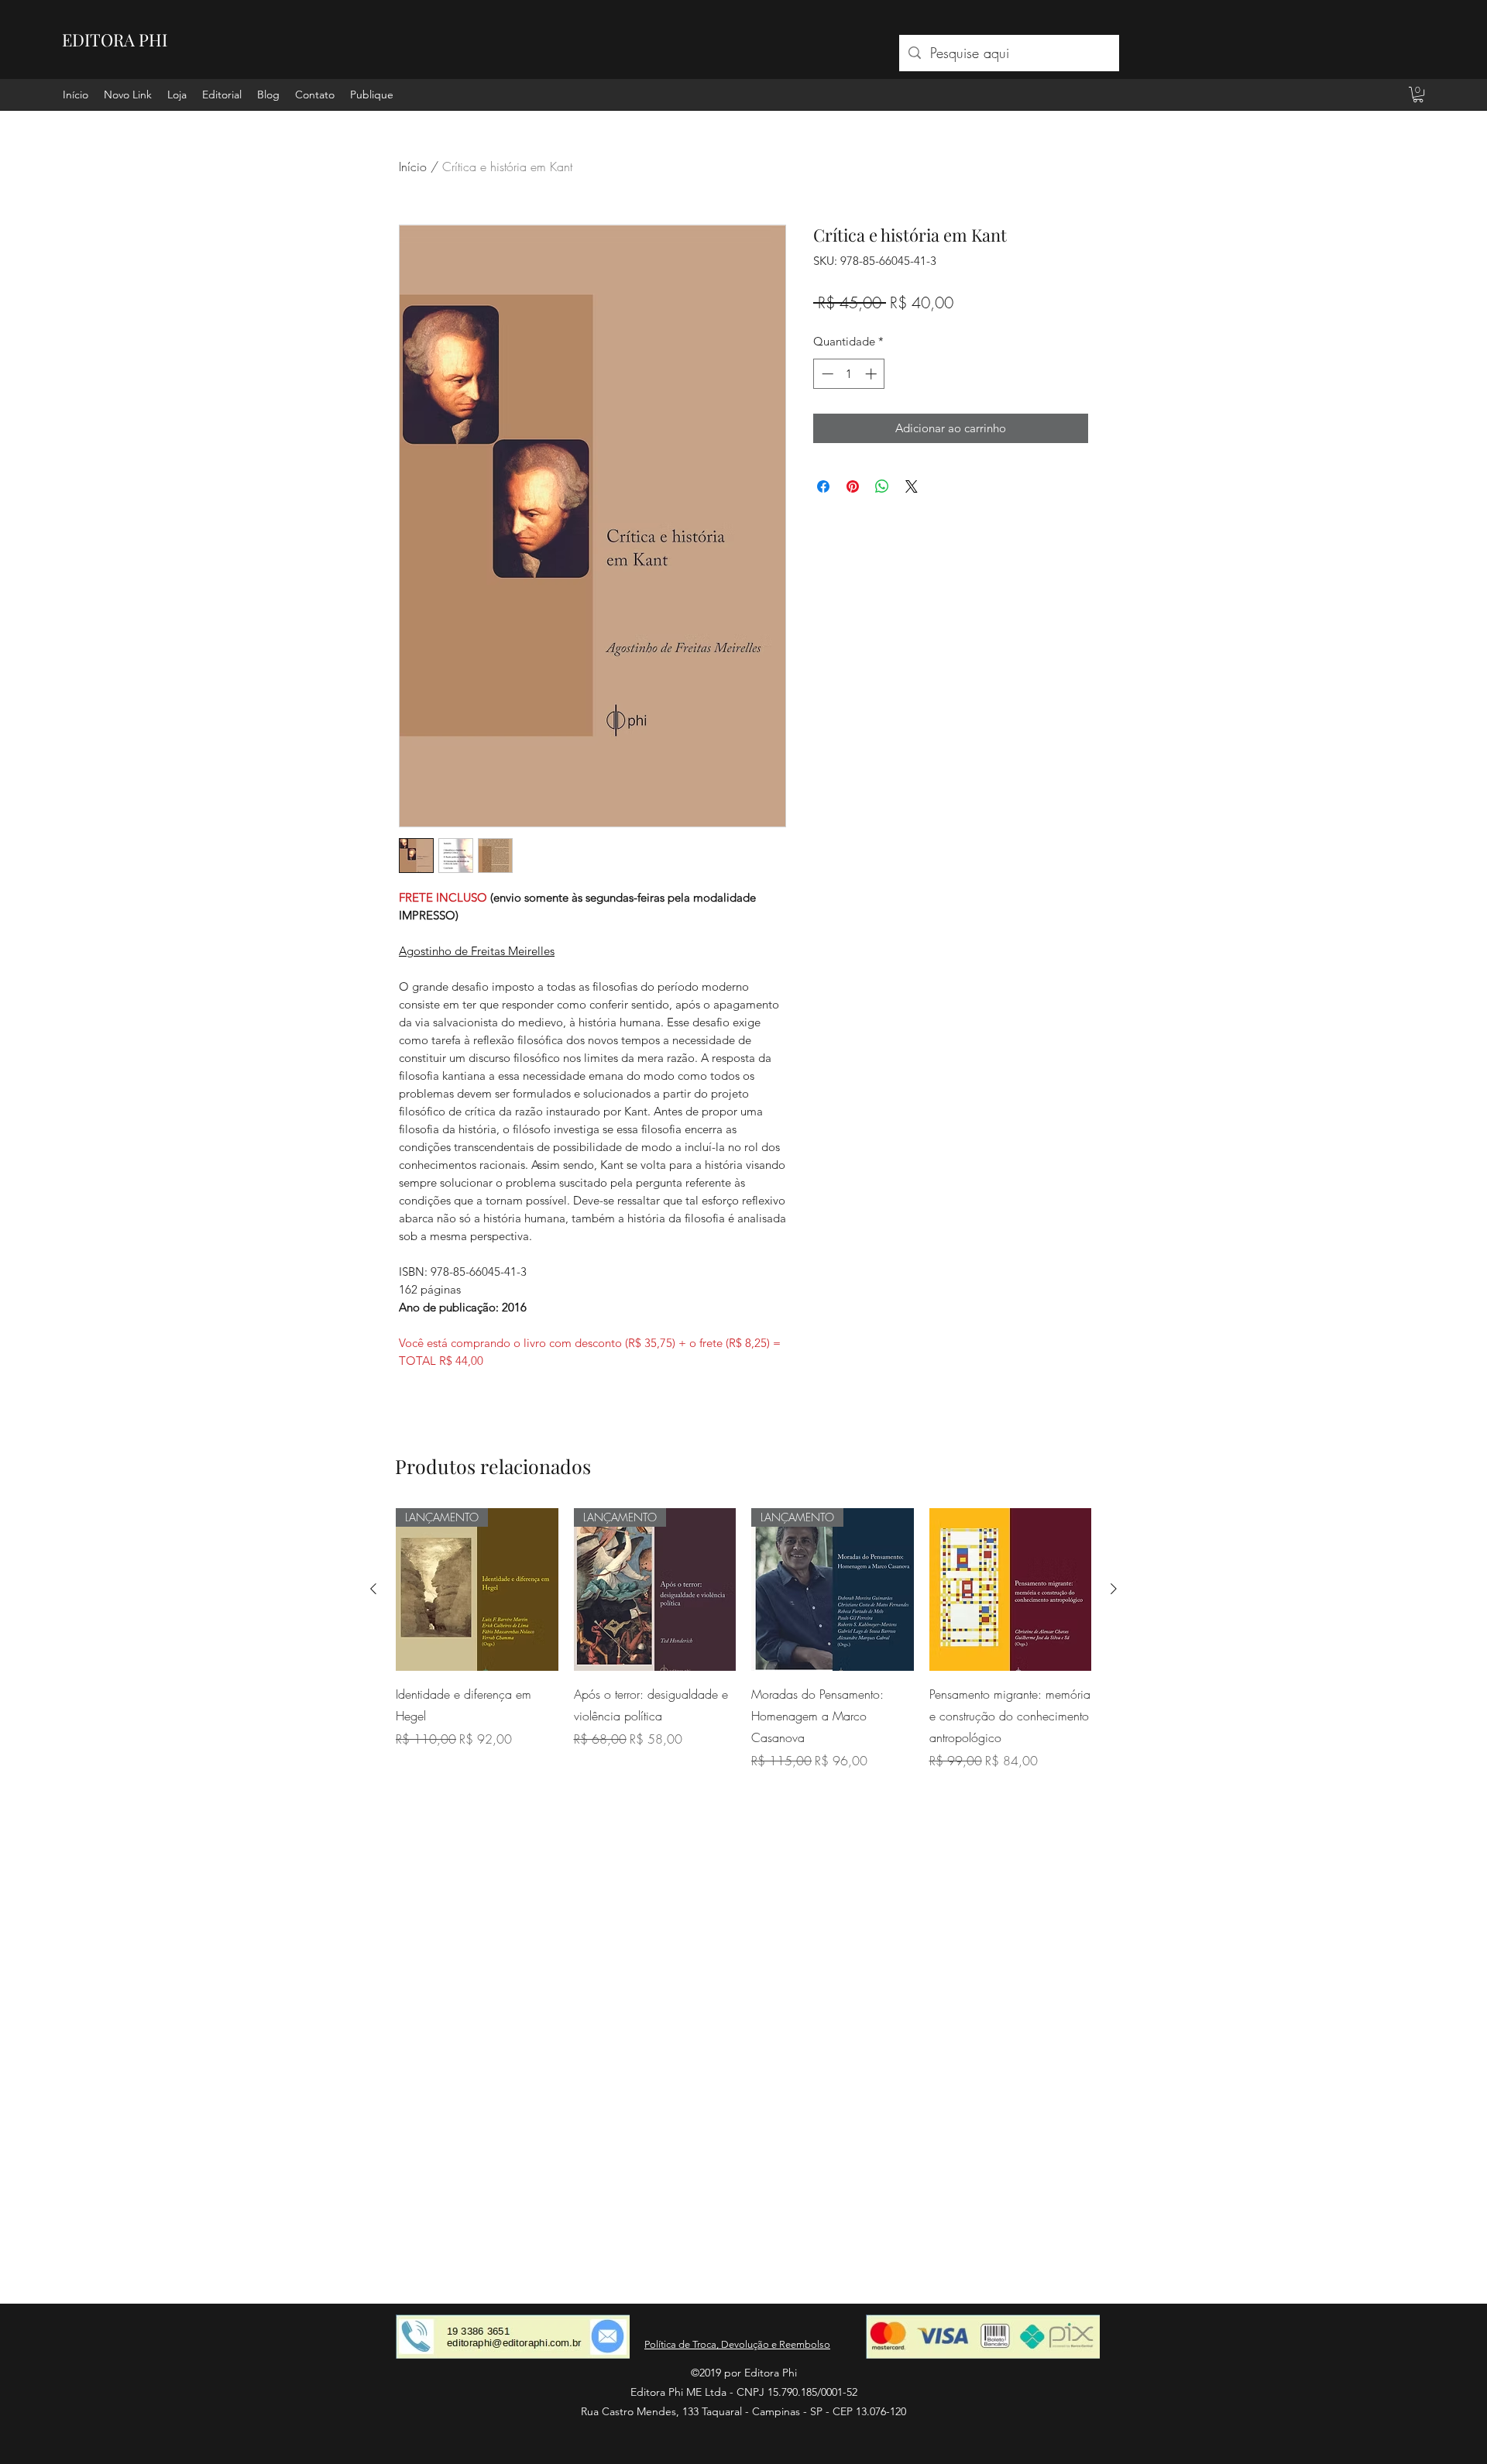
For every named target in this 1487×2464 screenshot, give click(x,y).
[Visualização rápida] (1011, 1589)
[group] (743, 1639)
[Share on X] (912, 486)
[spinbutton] (849, 374)
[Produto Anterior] (373, 1589)
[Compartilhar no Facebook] (823, 486)
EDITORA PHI (115, 40)
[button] (1418, 95)
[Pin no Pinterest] (853, 486)
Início (413, 167)
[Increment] (872, 374)
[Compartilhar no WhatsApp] (882, 486)
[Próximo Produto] (1114, 1589)
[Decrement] (826, 374)
